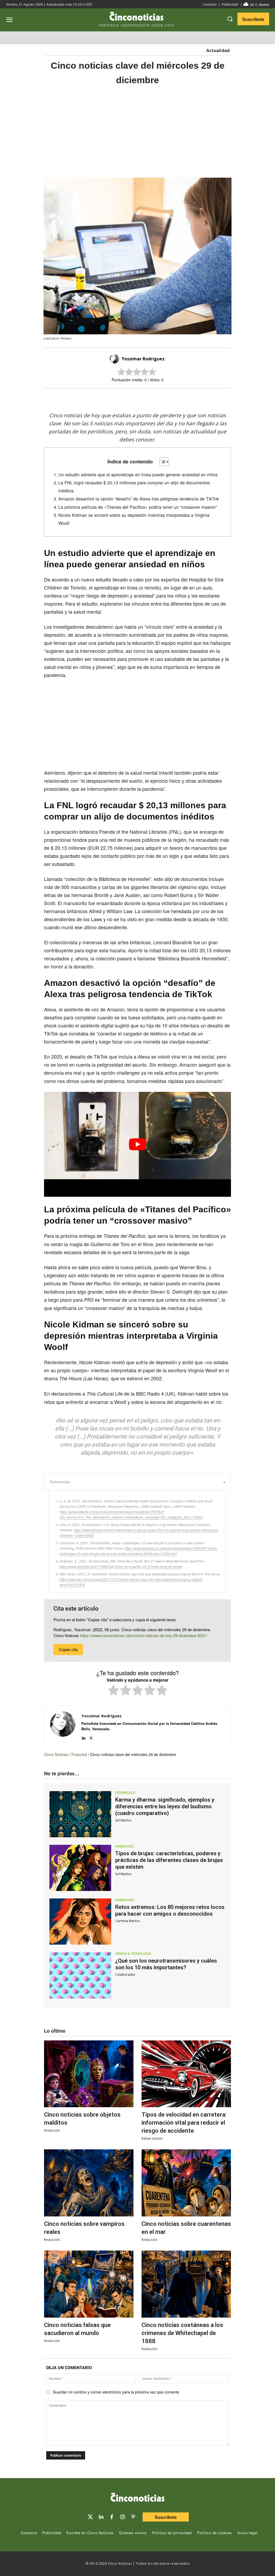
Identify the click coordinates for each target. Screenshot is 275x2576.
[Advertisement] (137, 132)
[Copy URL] (169, 398)
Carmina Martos (127, 1921)
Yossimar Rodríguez (143, 359)
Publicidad (230, 4)
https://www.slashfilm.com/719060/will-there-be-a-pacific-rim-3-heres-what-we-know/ (121, 1566)
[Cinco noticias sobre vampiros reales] (89, 2183)
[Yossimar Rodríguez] (115, 359)
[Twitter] (90, 2517)
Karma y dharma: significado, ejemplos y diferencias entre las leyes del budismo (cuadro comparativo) (165, 1806)
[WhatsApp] (157, 398)
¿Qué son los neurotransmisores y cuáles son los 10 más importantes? (166, 1964)
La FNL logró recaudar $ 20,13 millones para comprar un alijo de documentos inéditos (134, 486)
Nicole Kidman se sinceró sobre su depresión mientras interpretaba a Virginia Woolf (134, 519)
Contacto (210, 4)
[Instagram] (122, 2517)
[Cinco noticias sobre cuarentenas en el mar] (186, 2183)
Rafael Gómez (152, 2138)
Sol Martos (123, 1820)
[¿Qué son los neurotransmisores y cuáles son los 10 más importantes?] (80, 1975)
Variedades (125, 1846)
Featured (79, 1754)
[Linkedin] (83, 1737)
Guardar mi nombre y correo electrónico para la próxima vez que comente (116, 2392)
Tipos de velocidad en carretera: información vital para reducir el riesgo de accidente (184, 2123)
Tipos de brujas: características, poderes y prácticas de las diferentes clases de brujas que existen (169, 1860)
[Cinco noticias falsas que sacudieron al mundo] (89, 2284)
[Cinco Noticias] (137, 2498)
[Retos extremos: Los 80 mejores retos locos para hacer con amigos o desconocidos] (80, 1922)
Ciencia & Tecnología (133, 1954)
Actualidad (218, 50)
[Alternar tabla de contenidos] (162, 462)
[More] (182, 398)
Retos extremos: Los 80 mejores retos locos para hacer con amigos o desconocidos (170, 1910)
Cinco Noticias (56, 1754)
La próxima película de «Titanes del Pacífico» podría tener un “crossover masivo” (137, 507)
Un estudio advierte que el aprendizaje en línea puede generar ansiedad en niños (138, 474)
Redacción (52, 2130)
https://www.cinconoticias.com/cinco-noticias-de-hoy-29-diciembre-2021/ (144, 1635)
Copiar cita (68, 1649)
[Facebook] (144, 398)
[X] (132, 398)
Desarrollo (125, 1793)
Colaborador (125, 1975)
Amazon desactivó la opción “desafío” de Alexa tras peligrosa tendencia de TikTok (139, 499)
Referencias (60, 1482)
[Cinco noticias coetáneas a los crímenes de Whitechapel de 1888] (186, 2284)
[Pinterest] (133, 2517)
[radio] (113, 1691)
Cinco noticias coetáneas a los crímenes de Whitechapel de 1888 (182, 2333)
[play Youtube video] (137, 1144)
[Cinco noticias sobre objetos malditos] (89, 2074)
